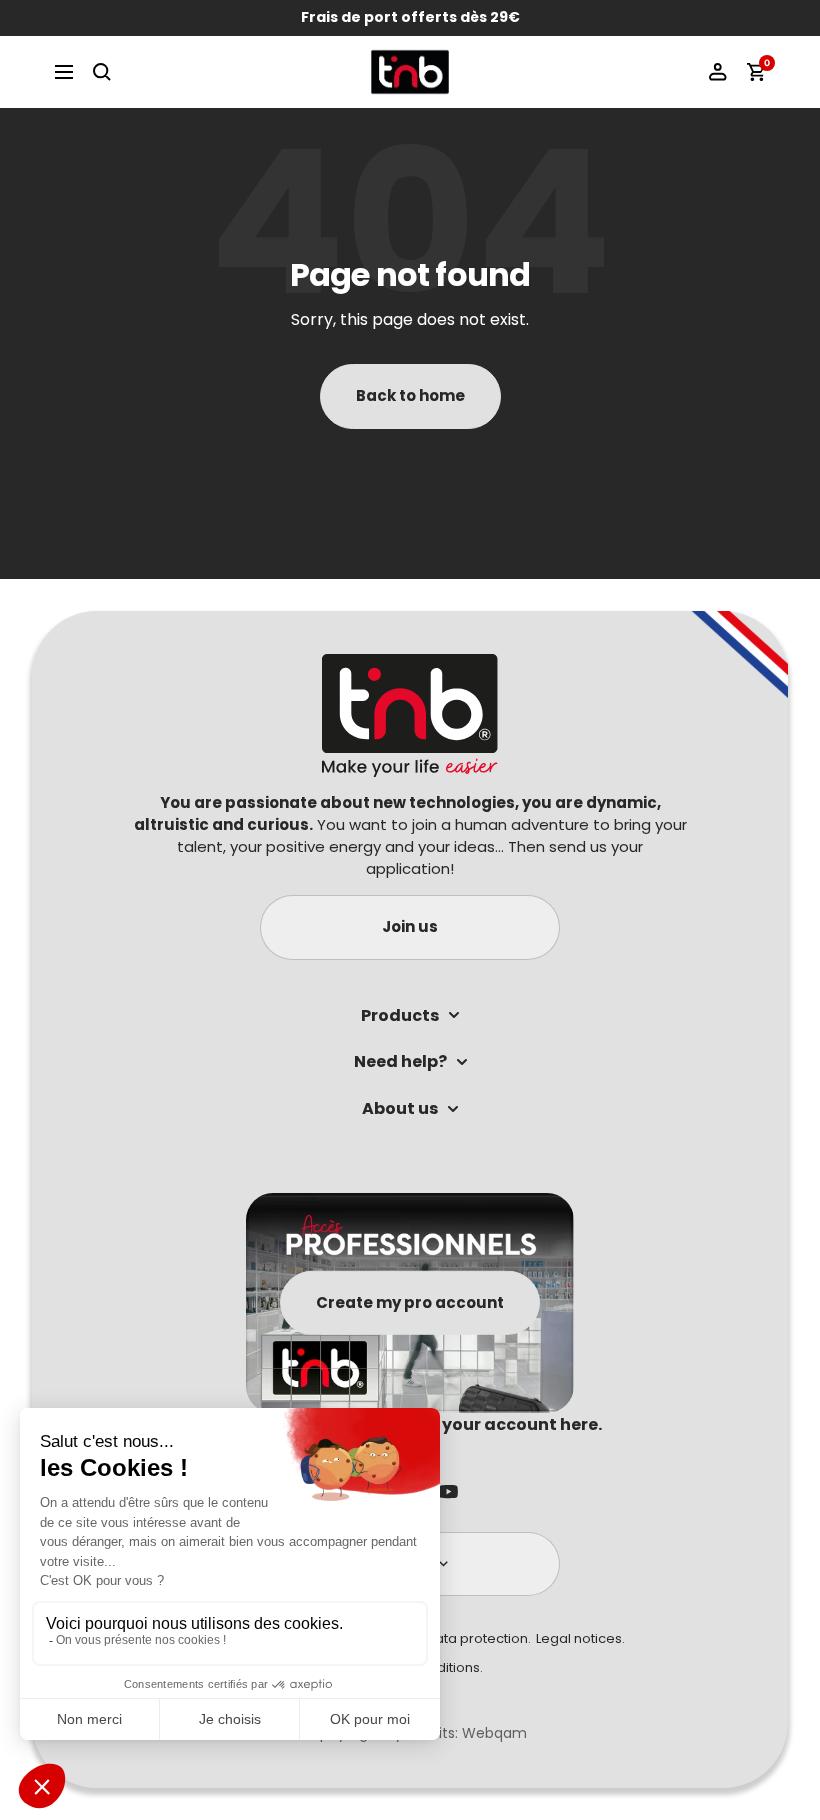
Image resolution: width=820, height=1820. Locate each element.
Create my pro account (410, 1301)
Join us (410, 926)
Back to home (410, 395)
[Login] (718, 72)
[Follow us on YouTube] (448, 1492)
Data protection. (478, 1638)
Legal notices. (580, 1638)
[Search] (102, 72)
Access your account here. (490, 1424)
